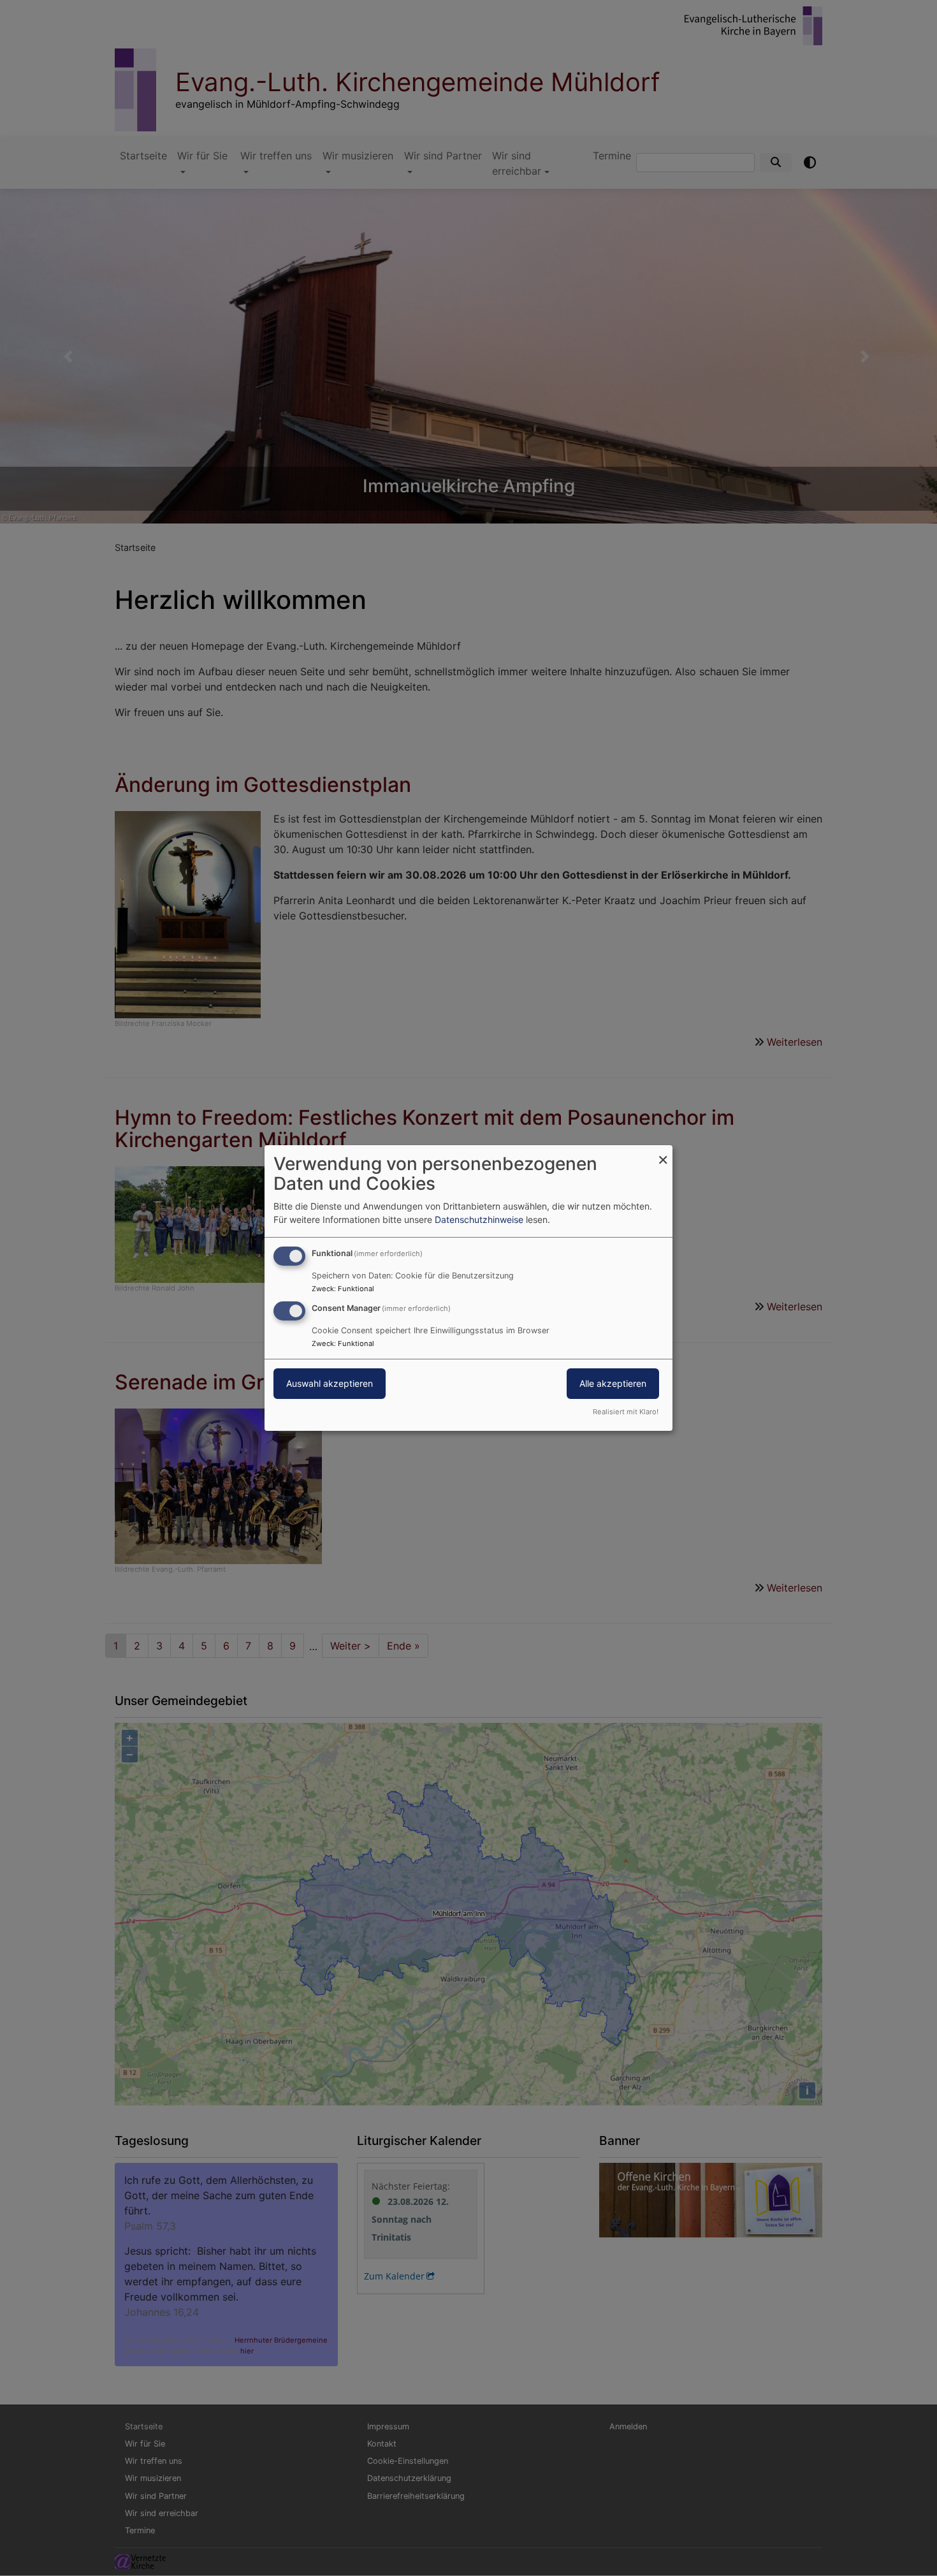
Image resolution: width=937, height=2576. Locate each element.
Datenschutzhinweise (479, 1219)
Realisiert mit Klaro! (626, 1412)
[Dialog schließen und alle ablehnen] (663, 1153)
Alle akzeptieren (613, 1383)
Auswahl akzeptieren (330, 1383)
